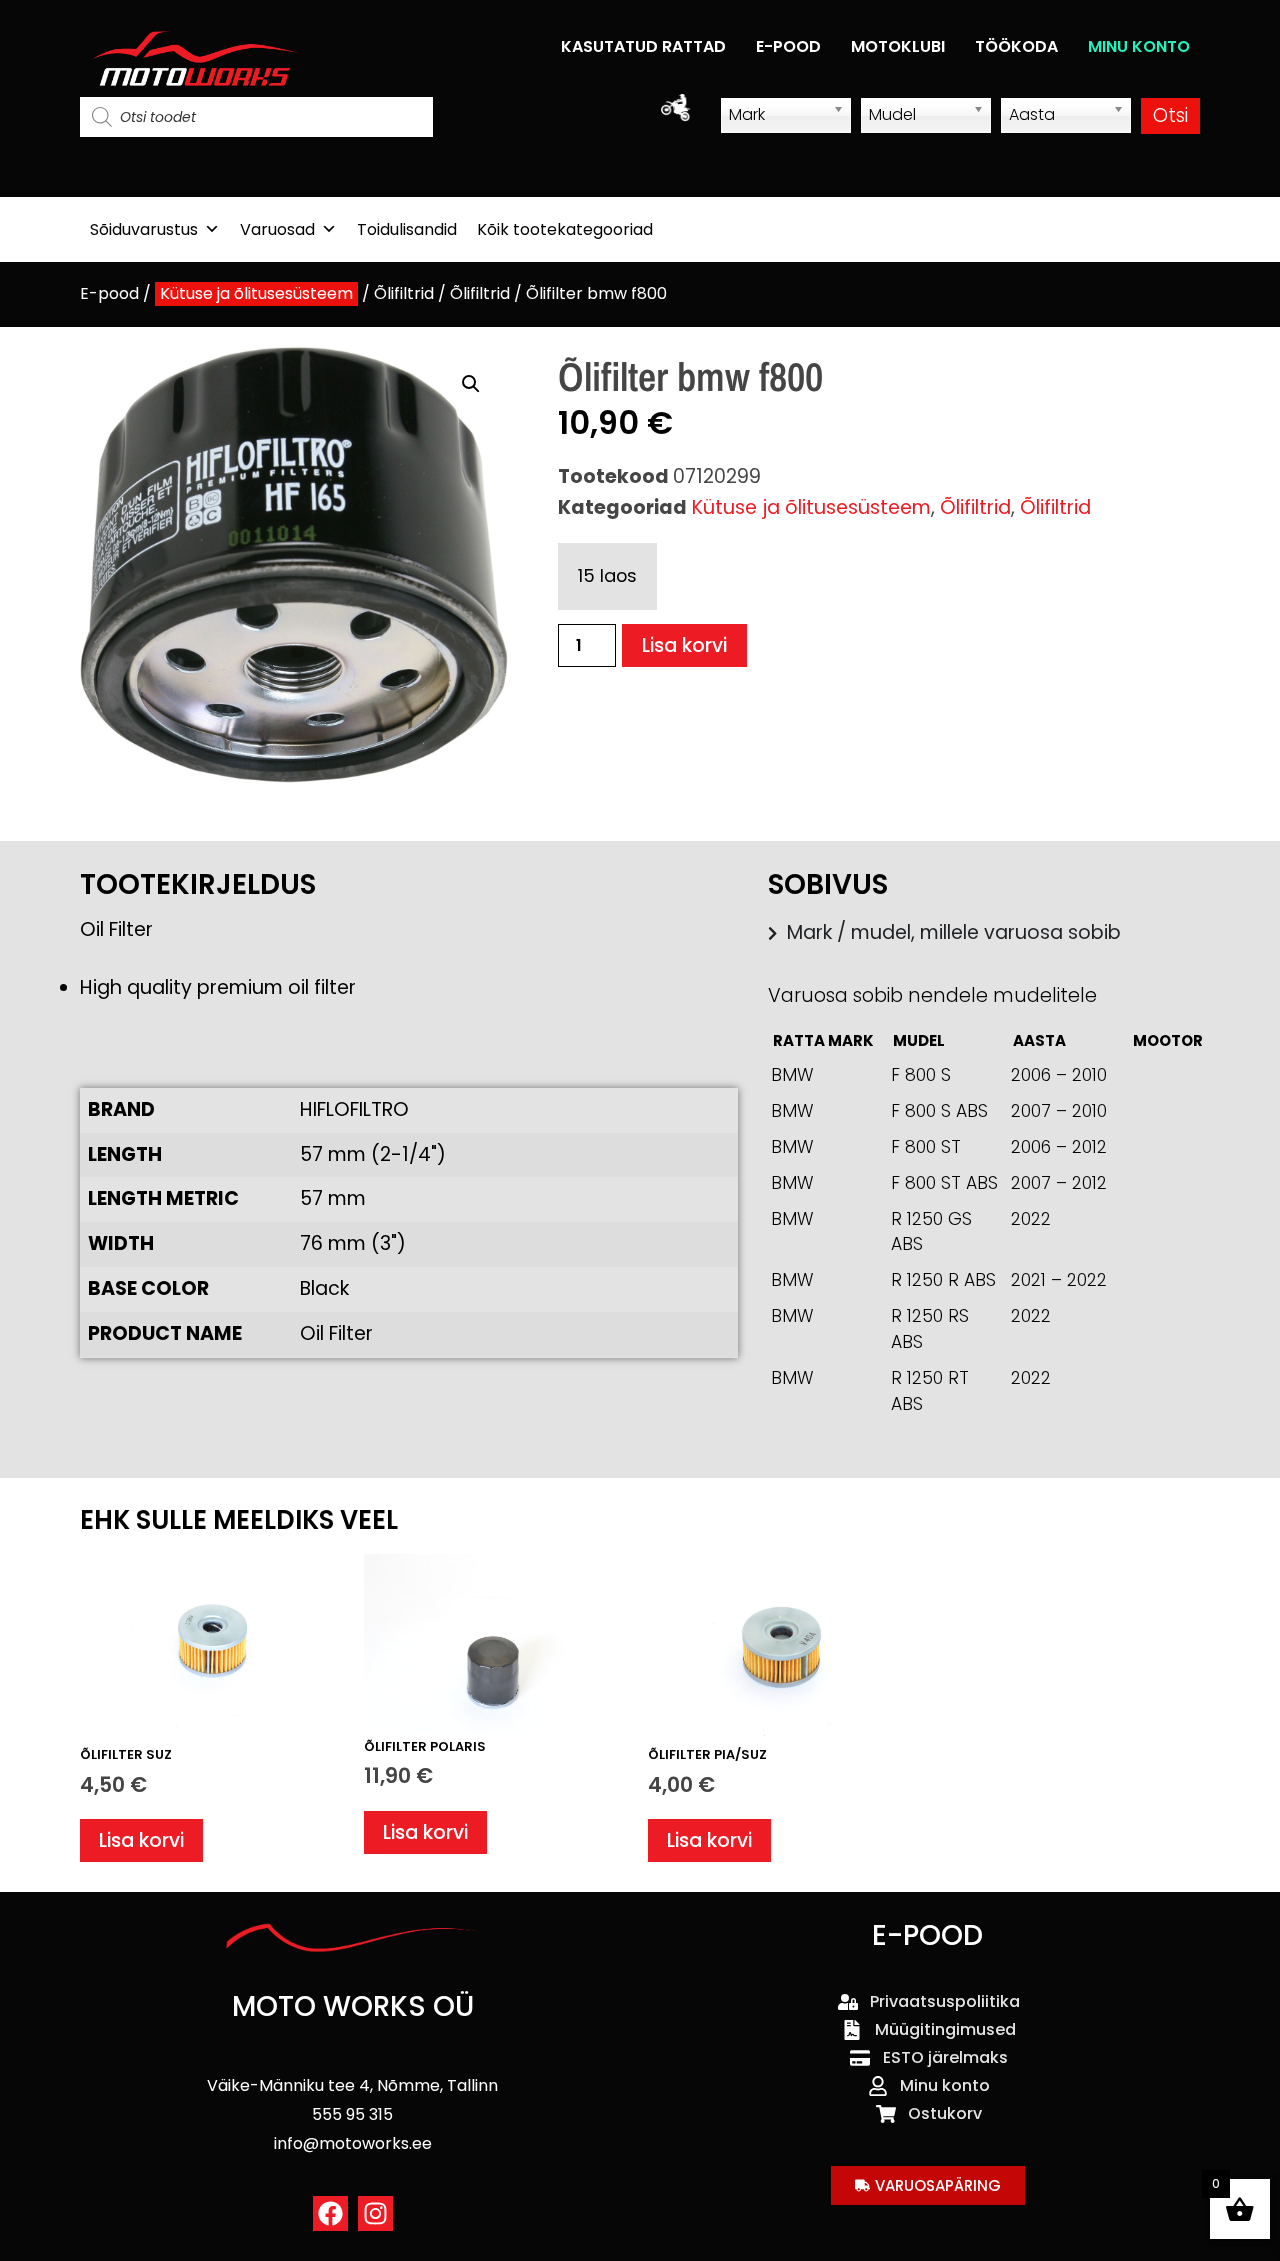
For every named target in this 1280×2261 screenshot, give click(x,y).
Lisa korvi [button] (141, 1840)
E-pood (109, 293)
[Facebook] (330, 2213)
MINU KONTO (1139, 46)
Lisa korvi (684, 645)
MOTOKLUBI (898, 46)
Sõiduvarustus (144, 229)
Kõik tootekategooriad (565, 229)
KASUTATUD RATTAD (643, 46)
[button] (471, 384)
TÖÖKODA (1016, 46)
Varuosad (277, 229)
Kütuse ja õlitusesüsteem (256, 293)
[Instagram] (375, 2213)
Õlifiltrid (404, 293)
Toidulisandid (407, 229)
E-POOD (788, 46)
